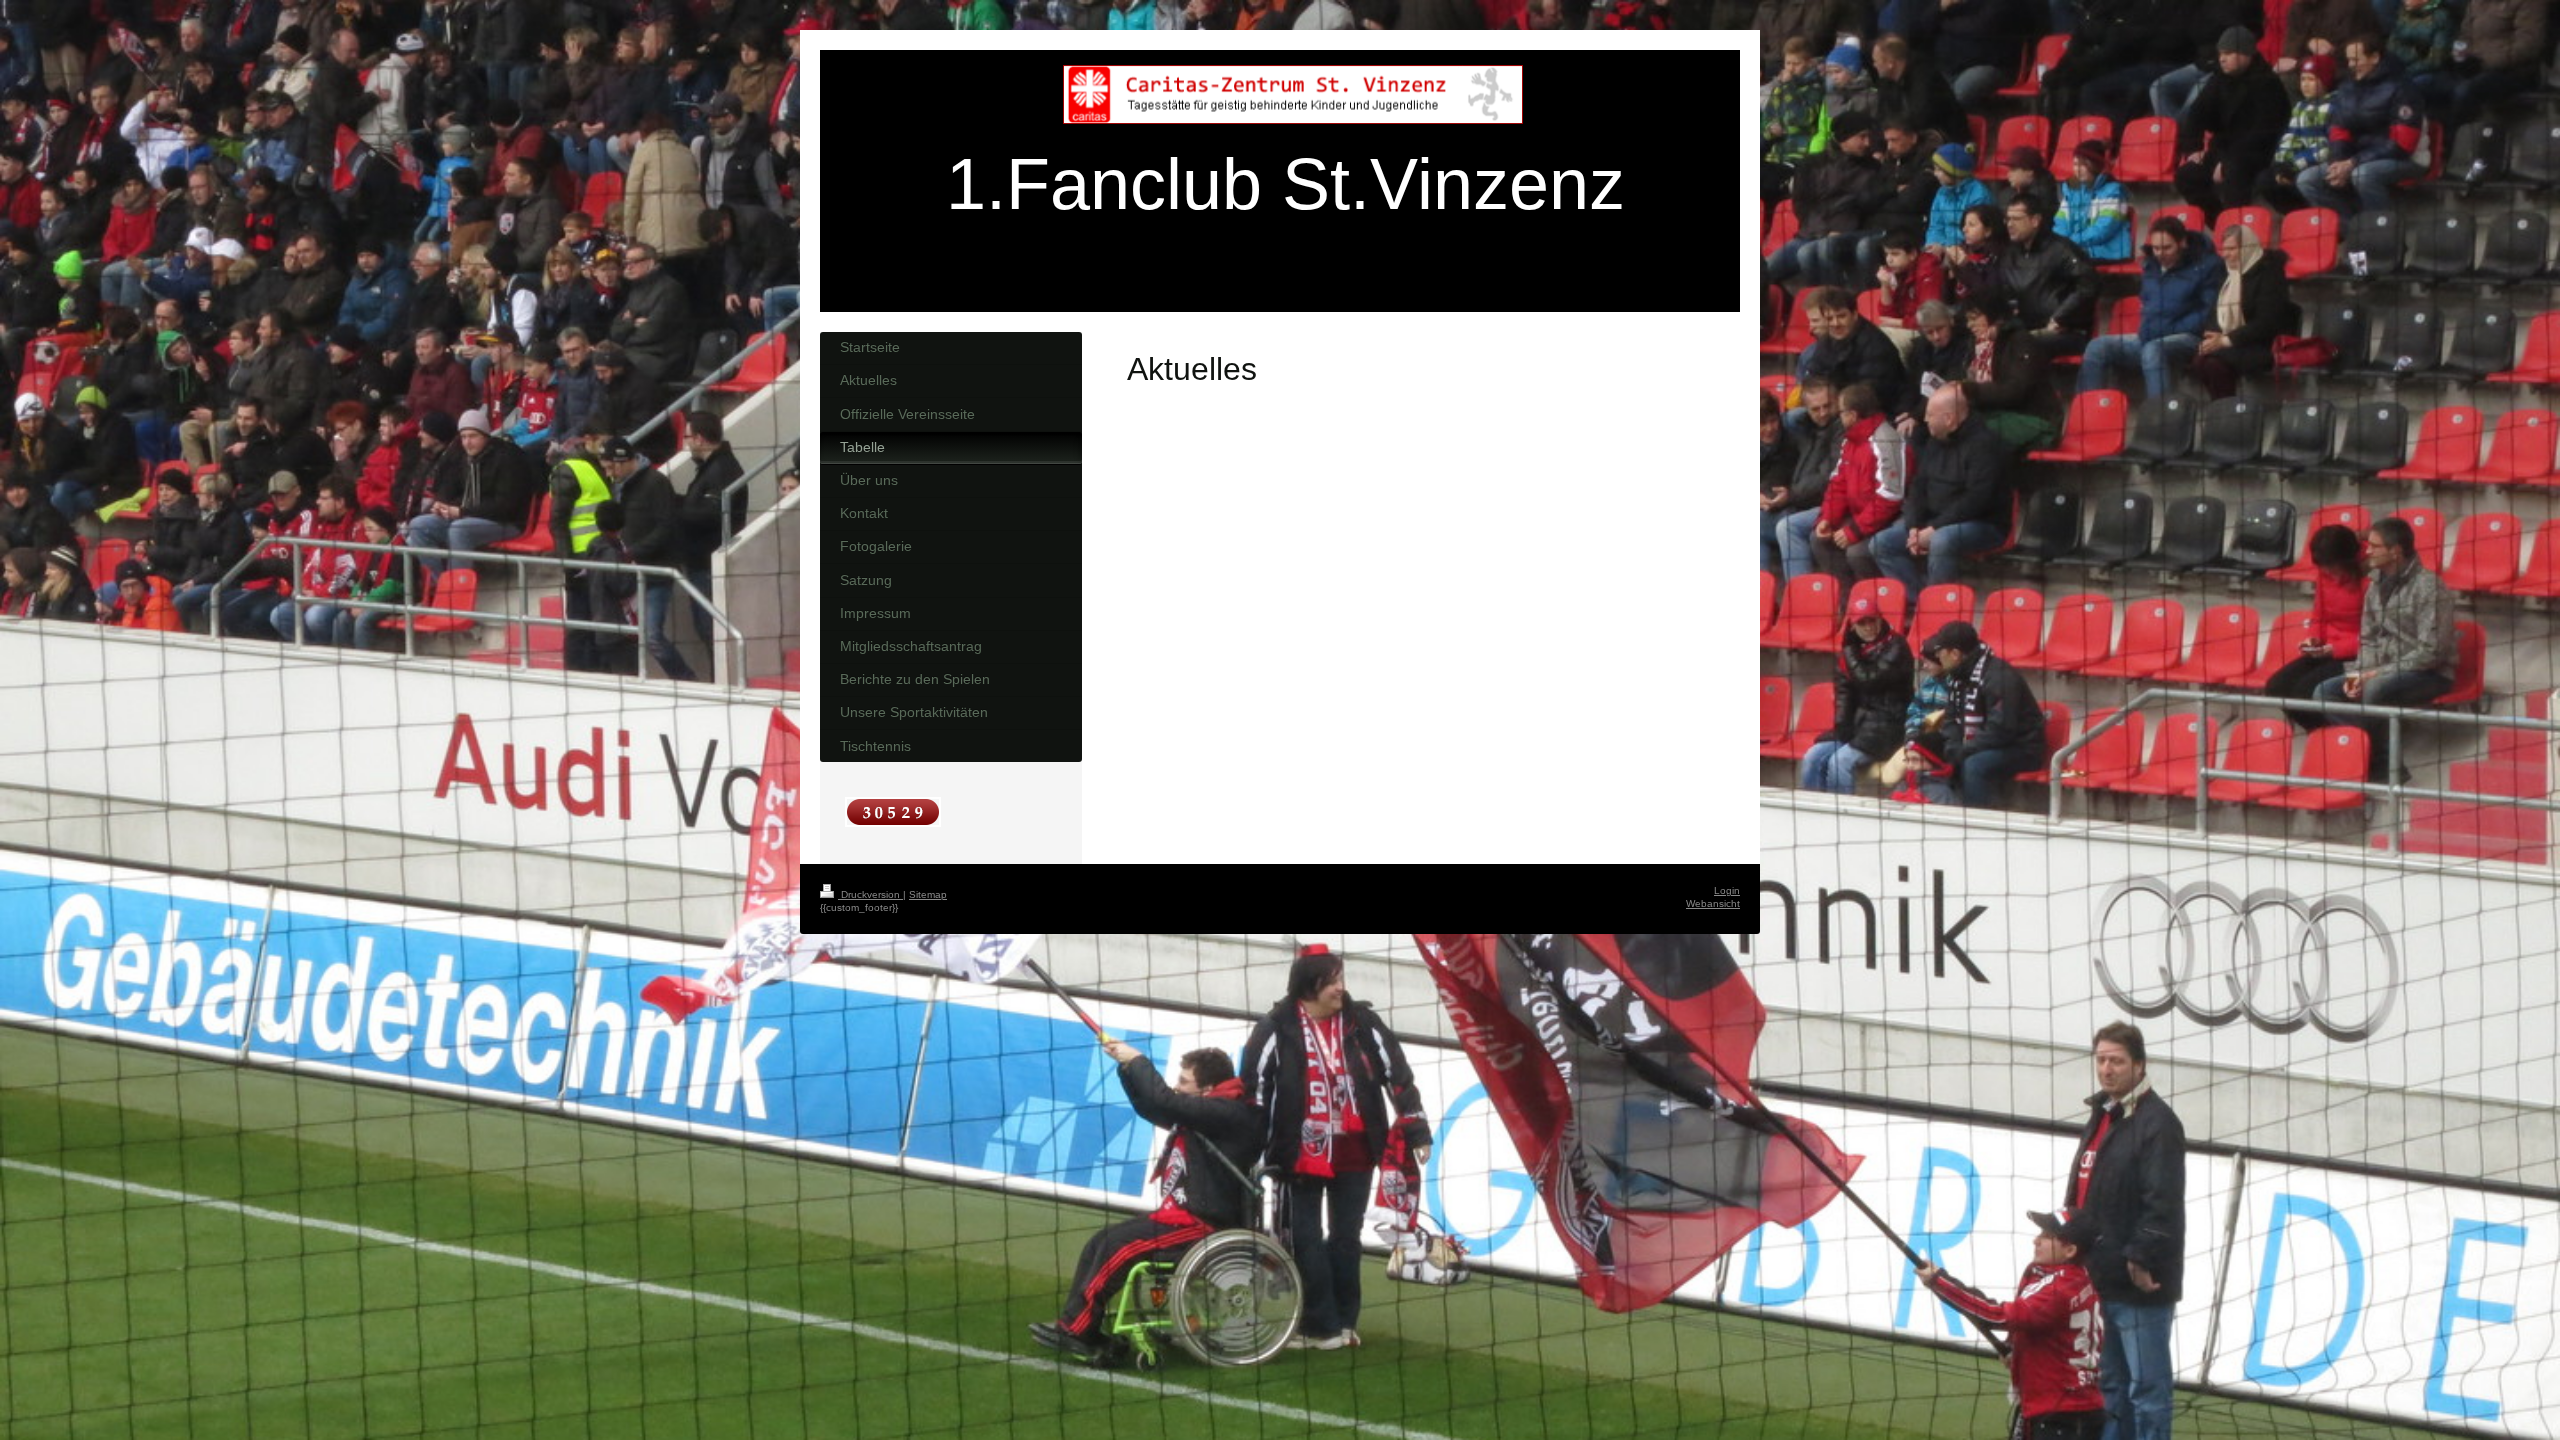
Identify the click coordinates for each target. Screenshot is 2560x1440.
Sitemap (928, 894)
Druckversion (870, 894)
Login (1727, 890)
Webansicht (1713, 903)
